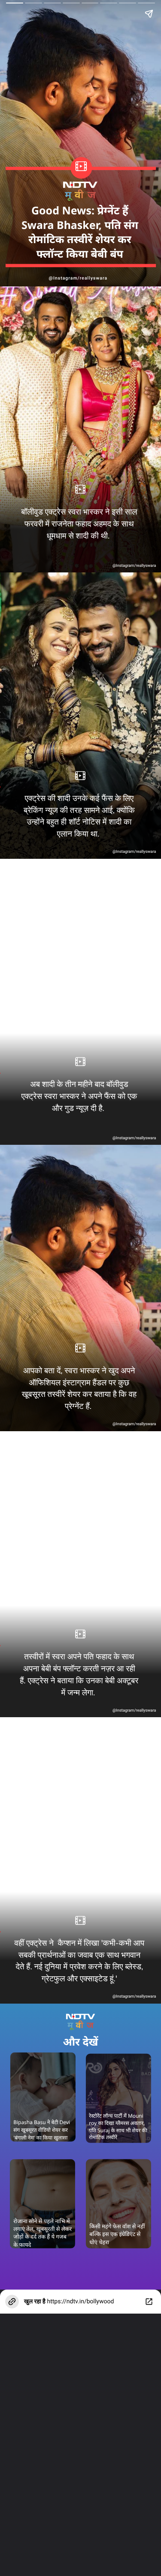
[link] (118, 2098)
